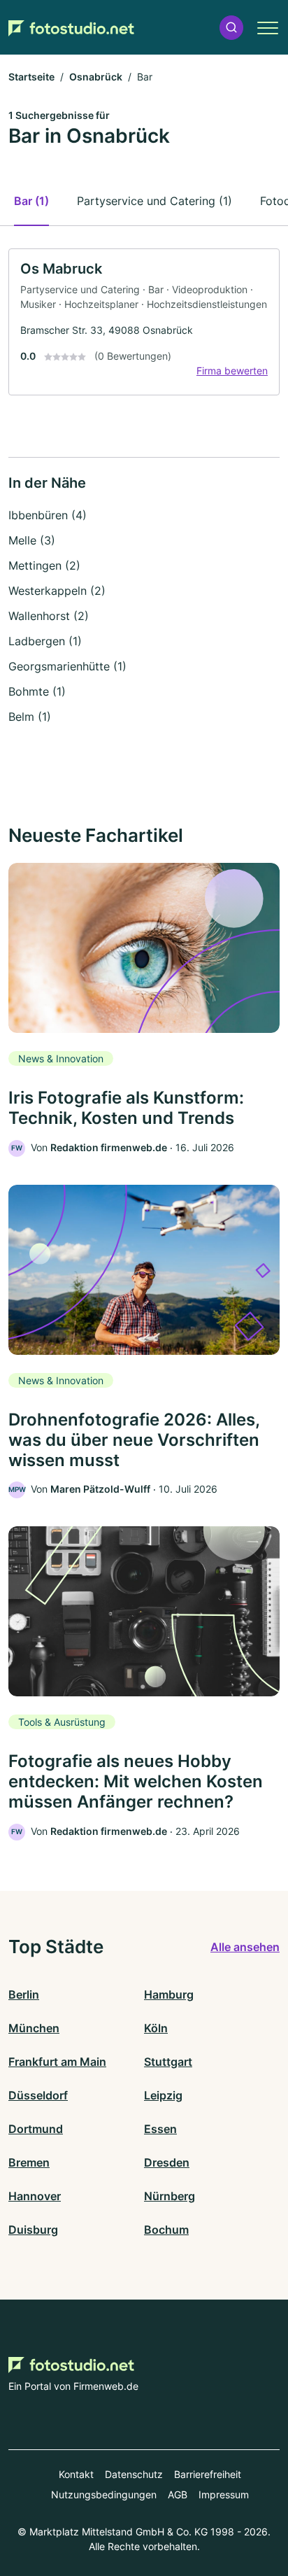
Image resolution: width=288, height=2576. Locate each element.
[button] (231, 28)
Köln (156, 2028)
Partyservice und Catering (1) (154, 201)
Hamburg (169, 1994)
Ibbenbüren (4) (48, 515)
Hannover (35, 2196)
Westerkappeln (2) (57, 591)
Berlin (24, 1994)
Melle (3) (32, 540)
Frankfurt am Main (57, 2062)
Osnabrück (96, 77)
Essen (160, 2129)
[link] (144, 322)
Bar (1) (31, 201)
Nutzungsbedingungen (104, 2494)
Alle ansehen (245, 1947)
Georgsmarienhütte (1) (67, 666)
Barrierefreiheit (208, 2474)
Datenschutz (134, 2474)
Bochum (166, 2230)
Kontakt (76, 2474)
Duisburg (33, 2230)
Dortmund (36, 2129)
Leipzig (163, 2095)
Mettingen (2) (44, 565)
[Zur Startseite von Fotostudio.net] (71, 28)
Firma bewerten (232, 371)
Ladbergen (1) (45, 641)
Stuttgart (168, 2062)
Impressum (224, 2494)
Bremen (29, 2162)
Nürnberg (170, 2196)
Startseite (31, 77)
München (34, 2028)
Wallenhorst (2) (49, 616)
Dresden (167, 2162)
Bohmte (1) (37, 691)
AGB (178, 2494)
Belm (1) (30, 717)
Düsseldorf (38, 2095)
